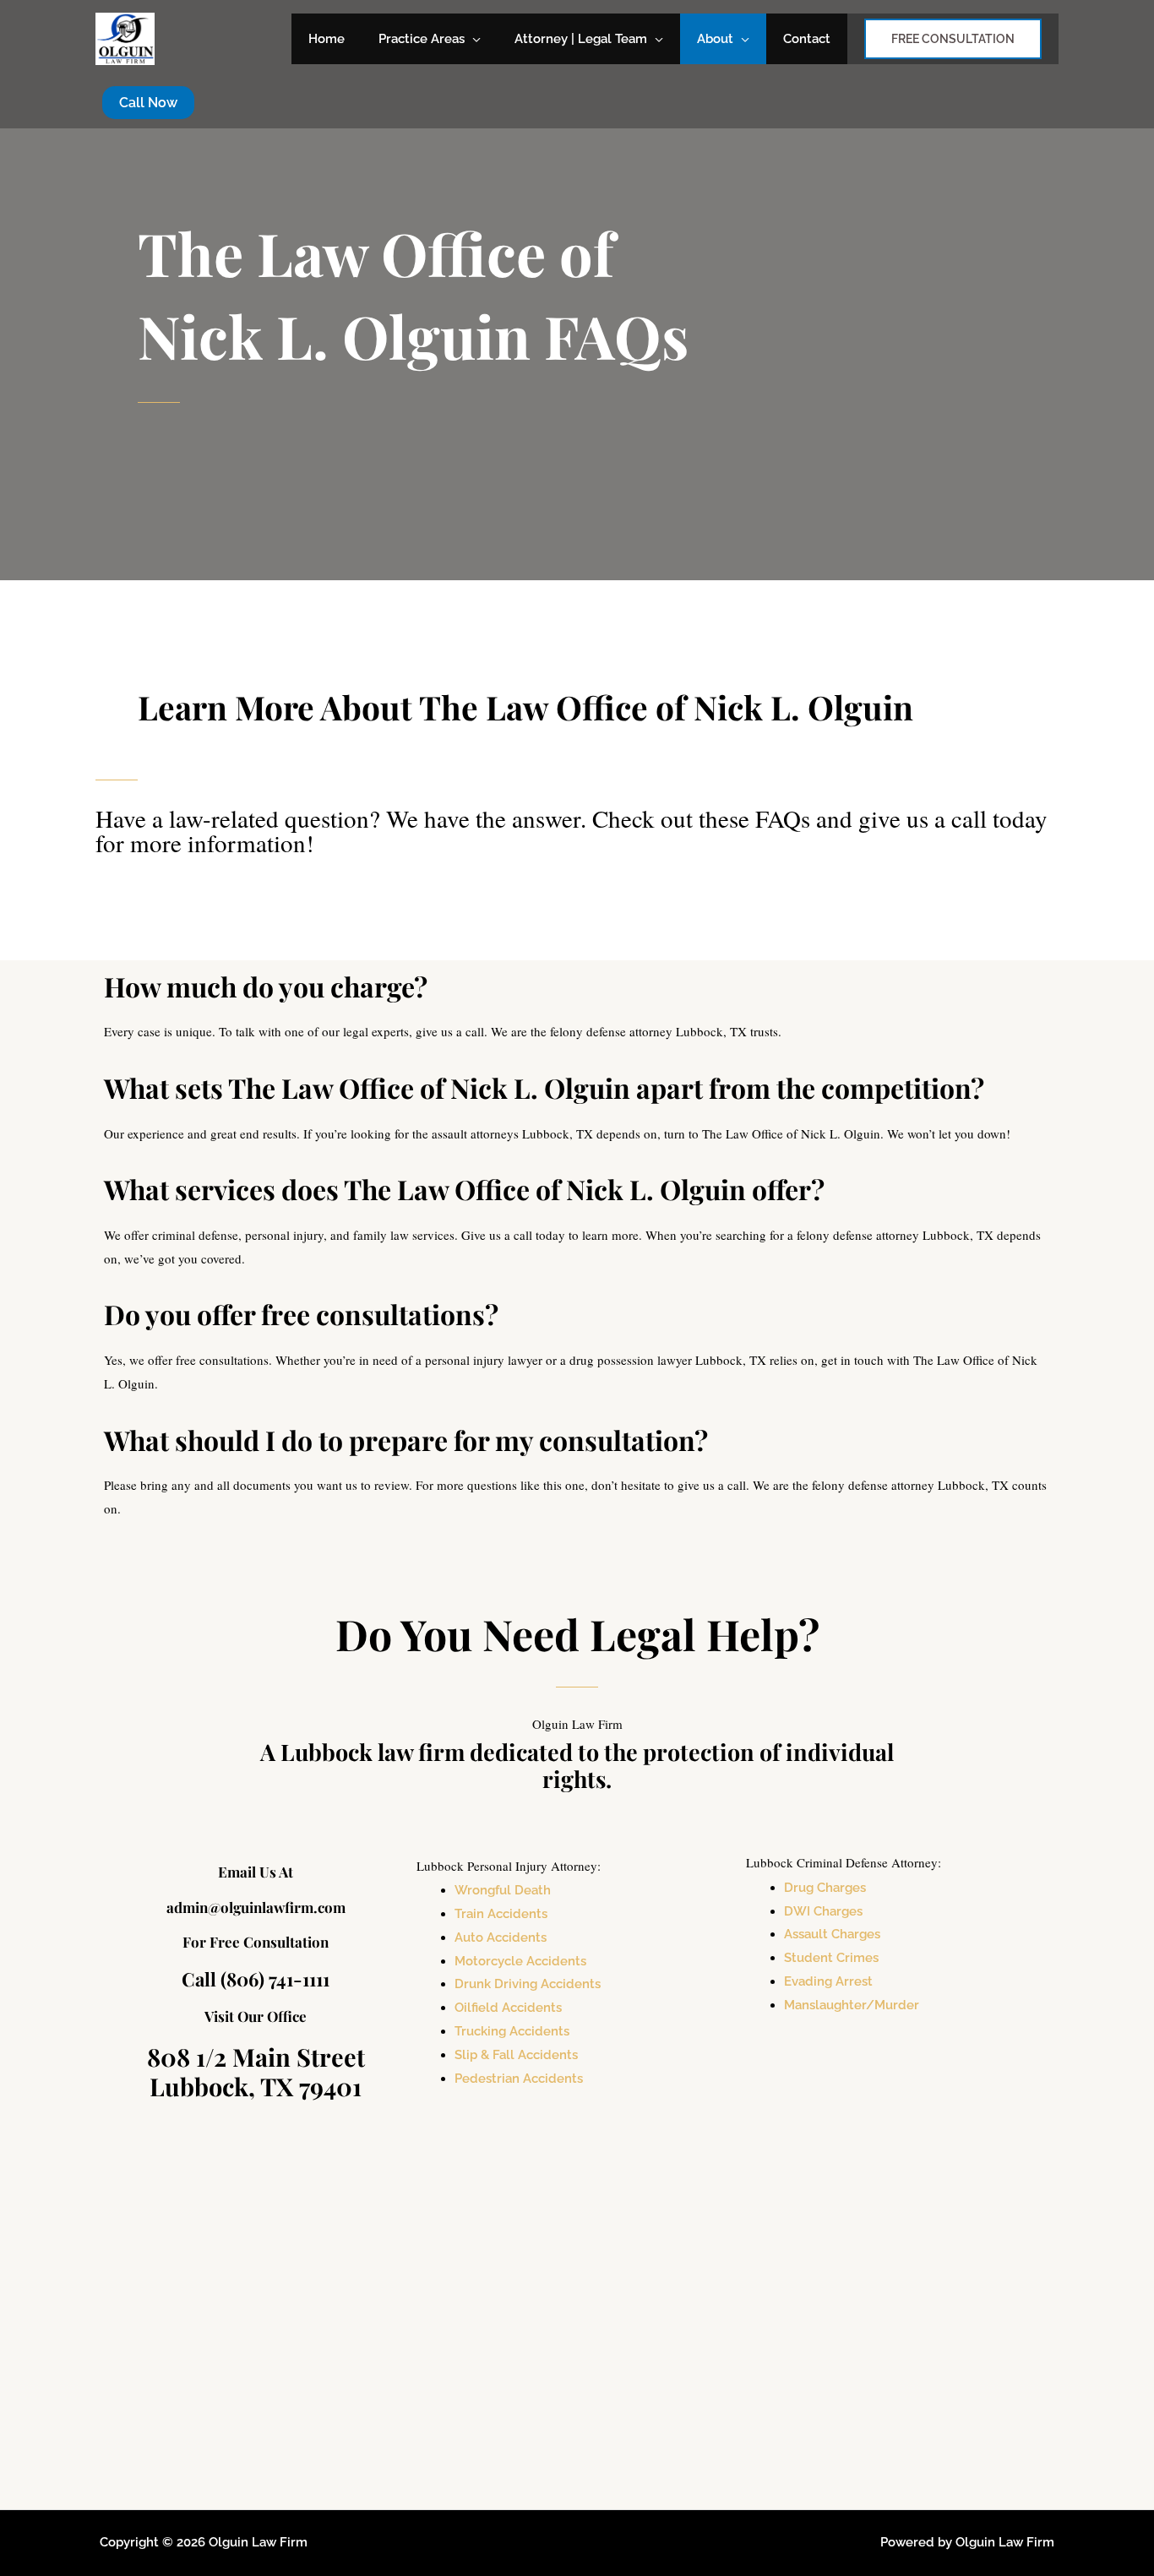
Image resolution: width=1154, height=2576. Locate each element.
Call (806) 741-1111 (256, 1979)
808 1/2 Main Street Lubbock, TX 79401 (256, 2071)
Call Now (148, 103)
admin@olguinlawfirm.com (256, 1907)
